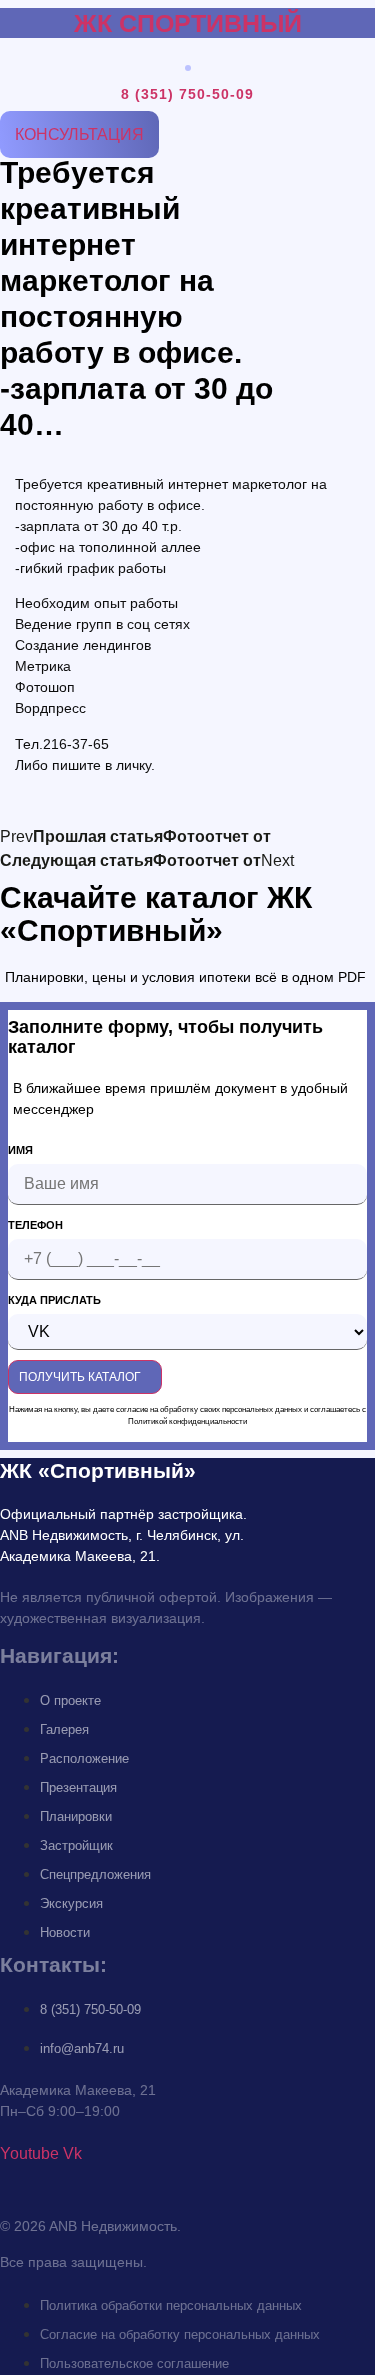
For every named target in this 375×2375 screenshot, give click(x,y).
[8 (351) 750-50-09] (188, 67)
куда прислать (54, 1300)
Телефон (35, 1225)
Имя (20, 1150)
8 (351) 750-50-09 (187, 94)
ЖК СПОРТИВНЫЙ (188, 23)
